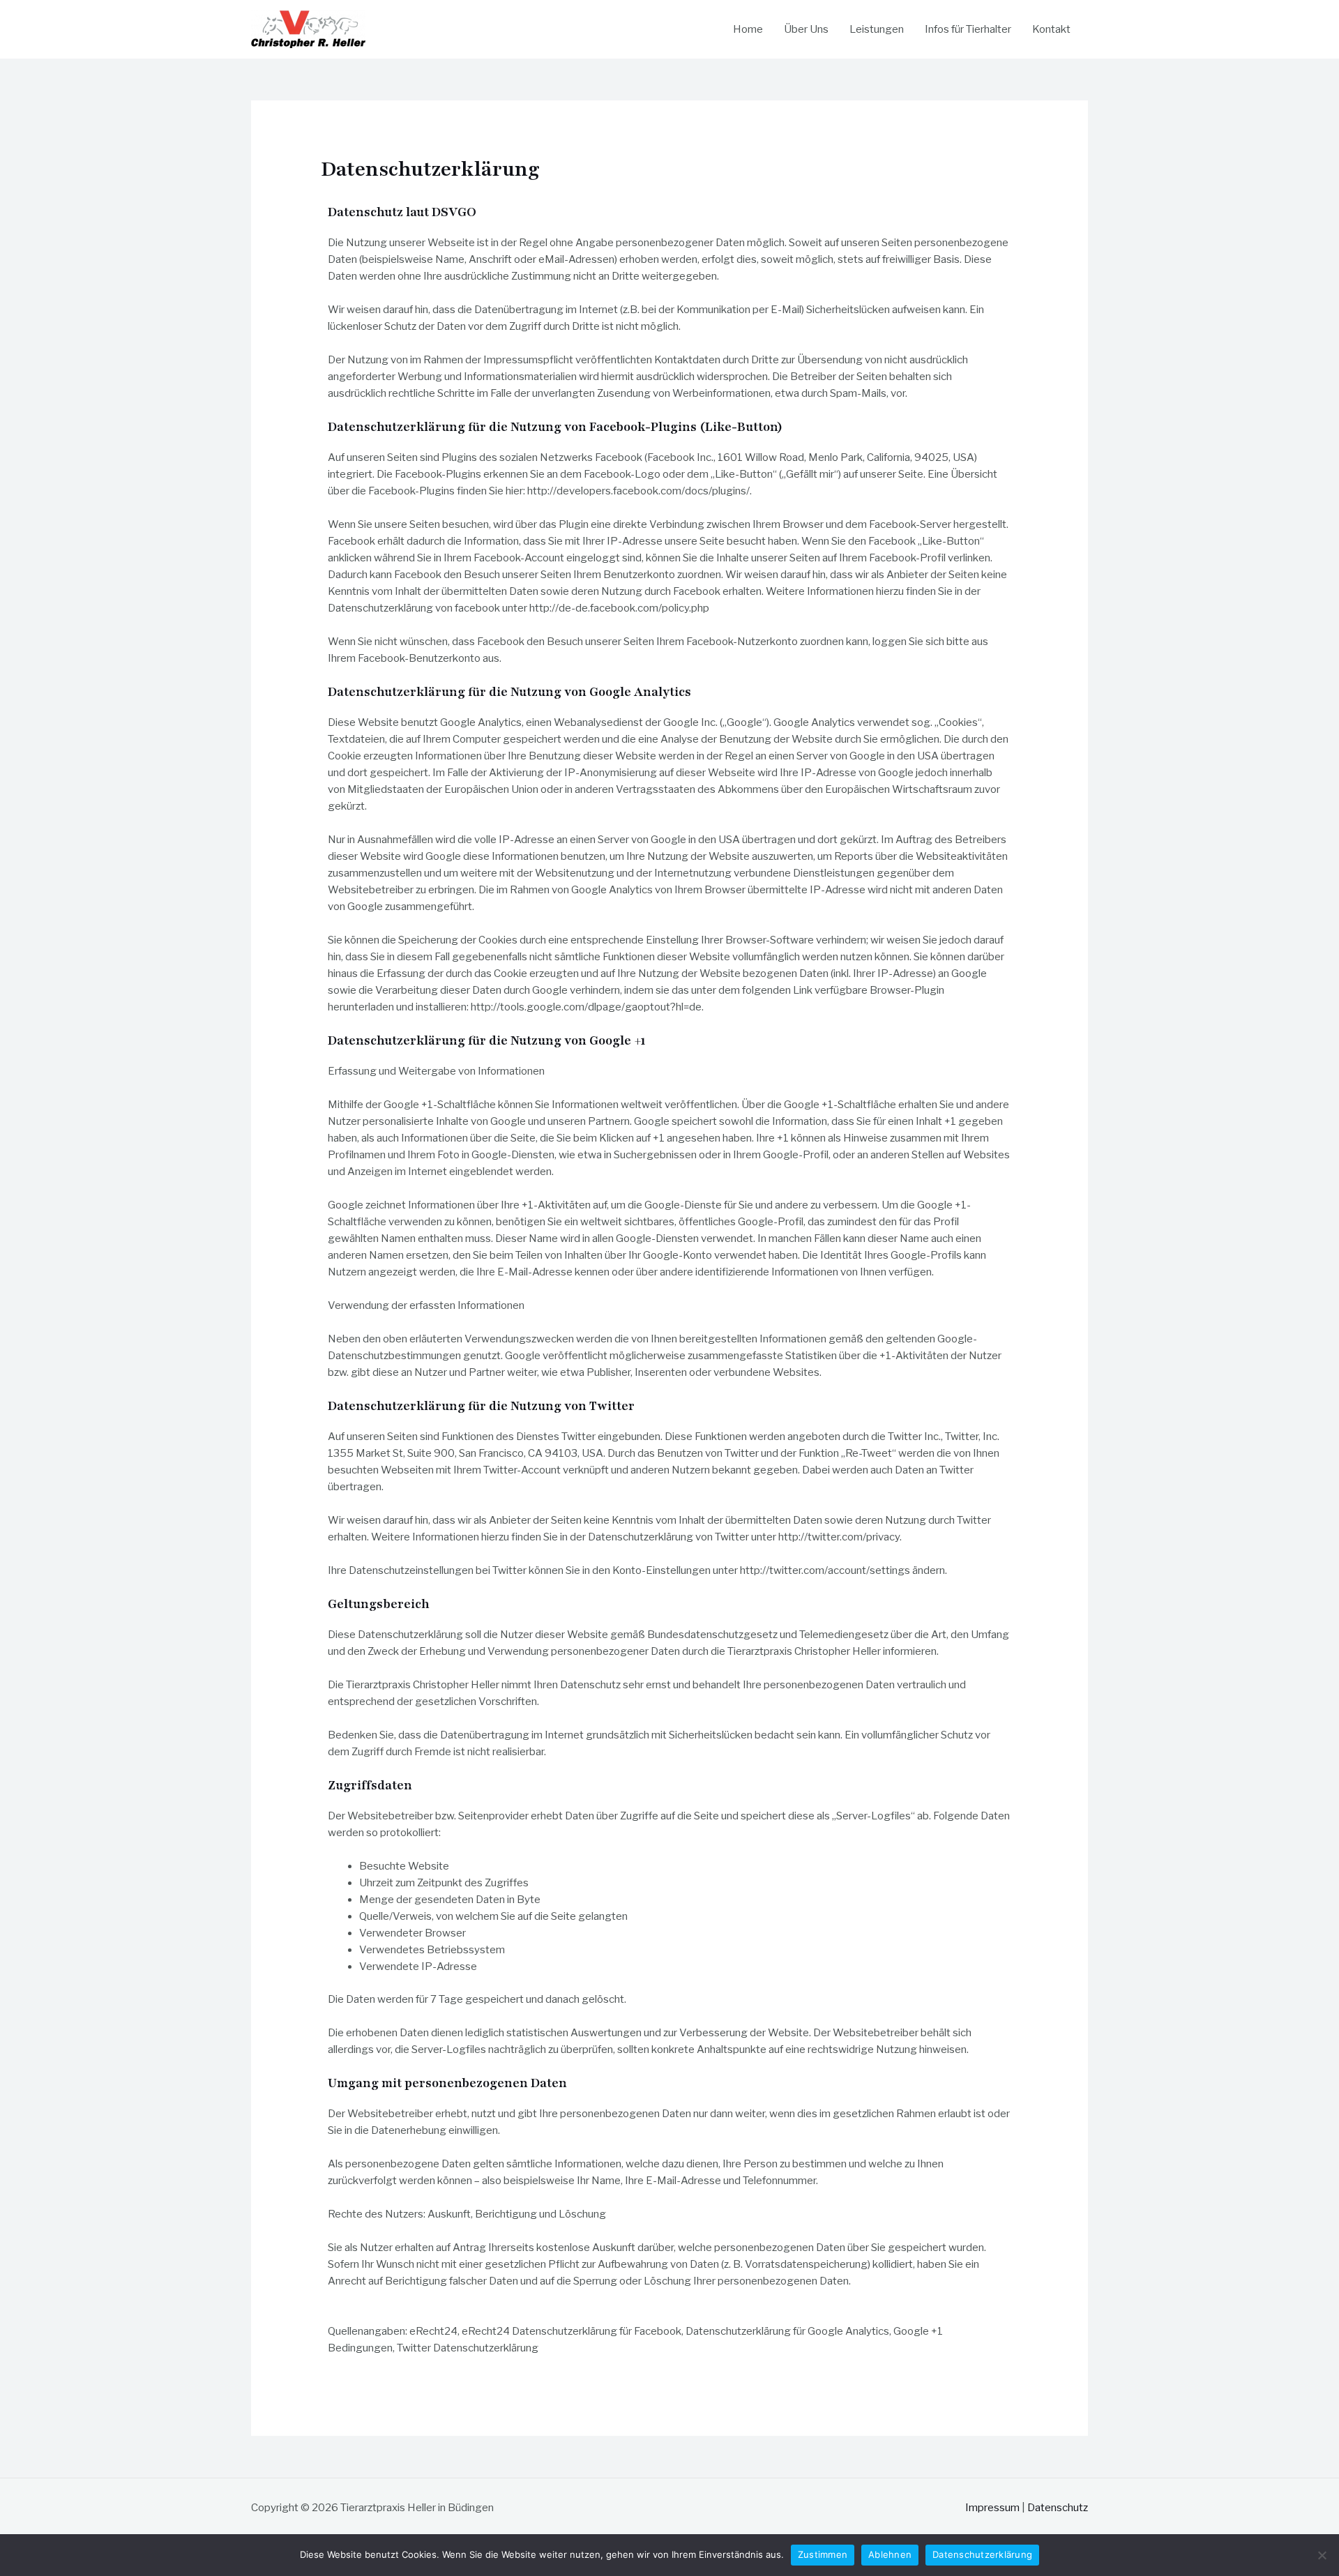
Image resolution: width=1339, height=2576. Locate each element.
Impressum (992, 2508)
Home (748, 29)
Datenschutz (1058, 2508)
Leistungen (877, 29)
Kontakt (1051, 29)
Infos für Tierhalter (968, 29)
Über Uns (806, 29)
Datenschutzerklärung (982, 2554)
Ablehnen (890, 2554)
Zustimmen (823, 2554)
